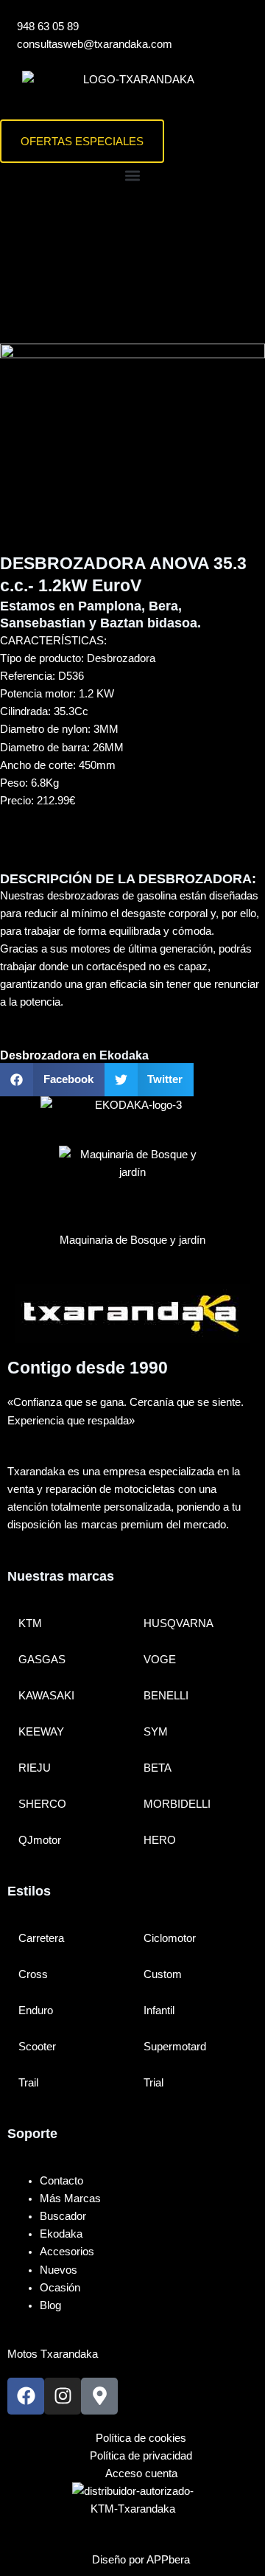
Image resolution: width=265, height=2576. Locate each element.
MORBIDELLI (177, 1804)
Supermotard (175, 2047)
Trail (28, 2083)
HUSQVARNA (179, 1623)
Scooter (37, 2047)
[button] (132, 175)
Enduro (36, 2011)
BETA (158, 1768)
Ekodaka (61, 2234)
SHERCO (42, 1804)
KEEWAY (41, 1732)
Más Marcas (70, 2199)
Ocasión (60, 2288)
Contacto (61, 2181)
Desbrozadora (40, 1055)
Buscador (63, 2216)
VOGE (160, 1660)
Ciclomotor (170, 1938)
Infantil (159, 2011)
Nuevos (59, 2270)
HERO (160, 1840)
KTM (30, 1623)
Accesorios (67, 2252)
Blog (50, 2305)
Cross (33, 1974)
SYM (156, 1732)
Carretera (41, 1938)
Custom (163, 1974)
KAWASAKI (46, 1696)
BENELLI (166, 1696)
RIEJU (35, 1768)
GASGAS (42, 1660)
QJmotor (40, 1840)
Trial (153, 2083)
